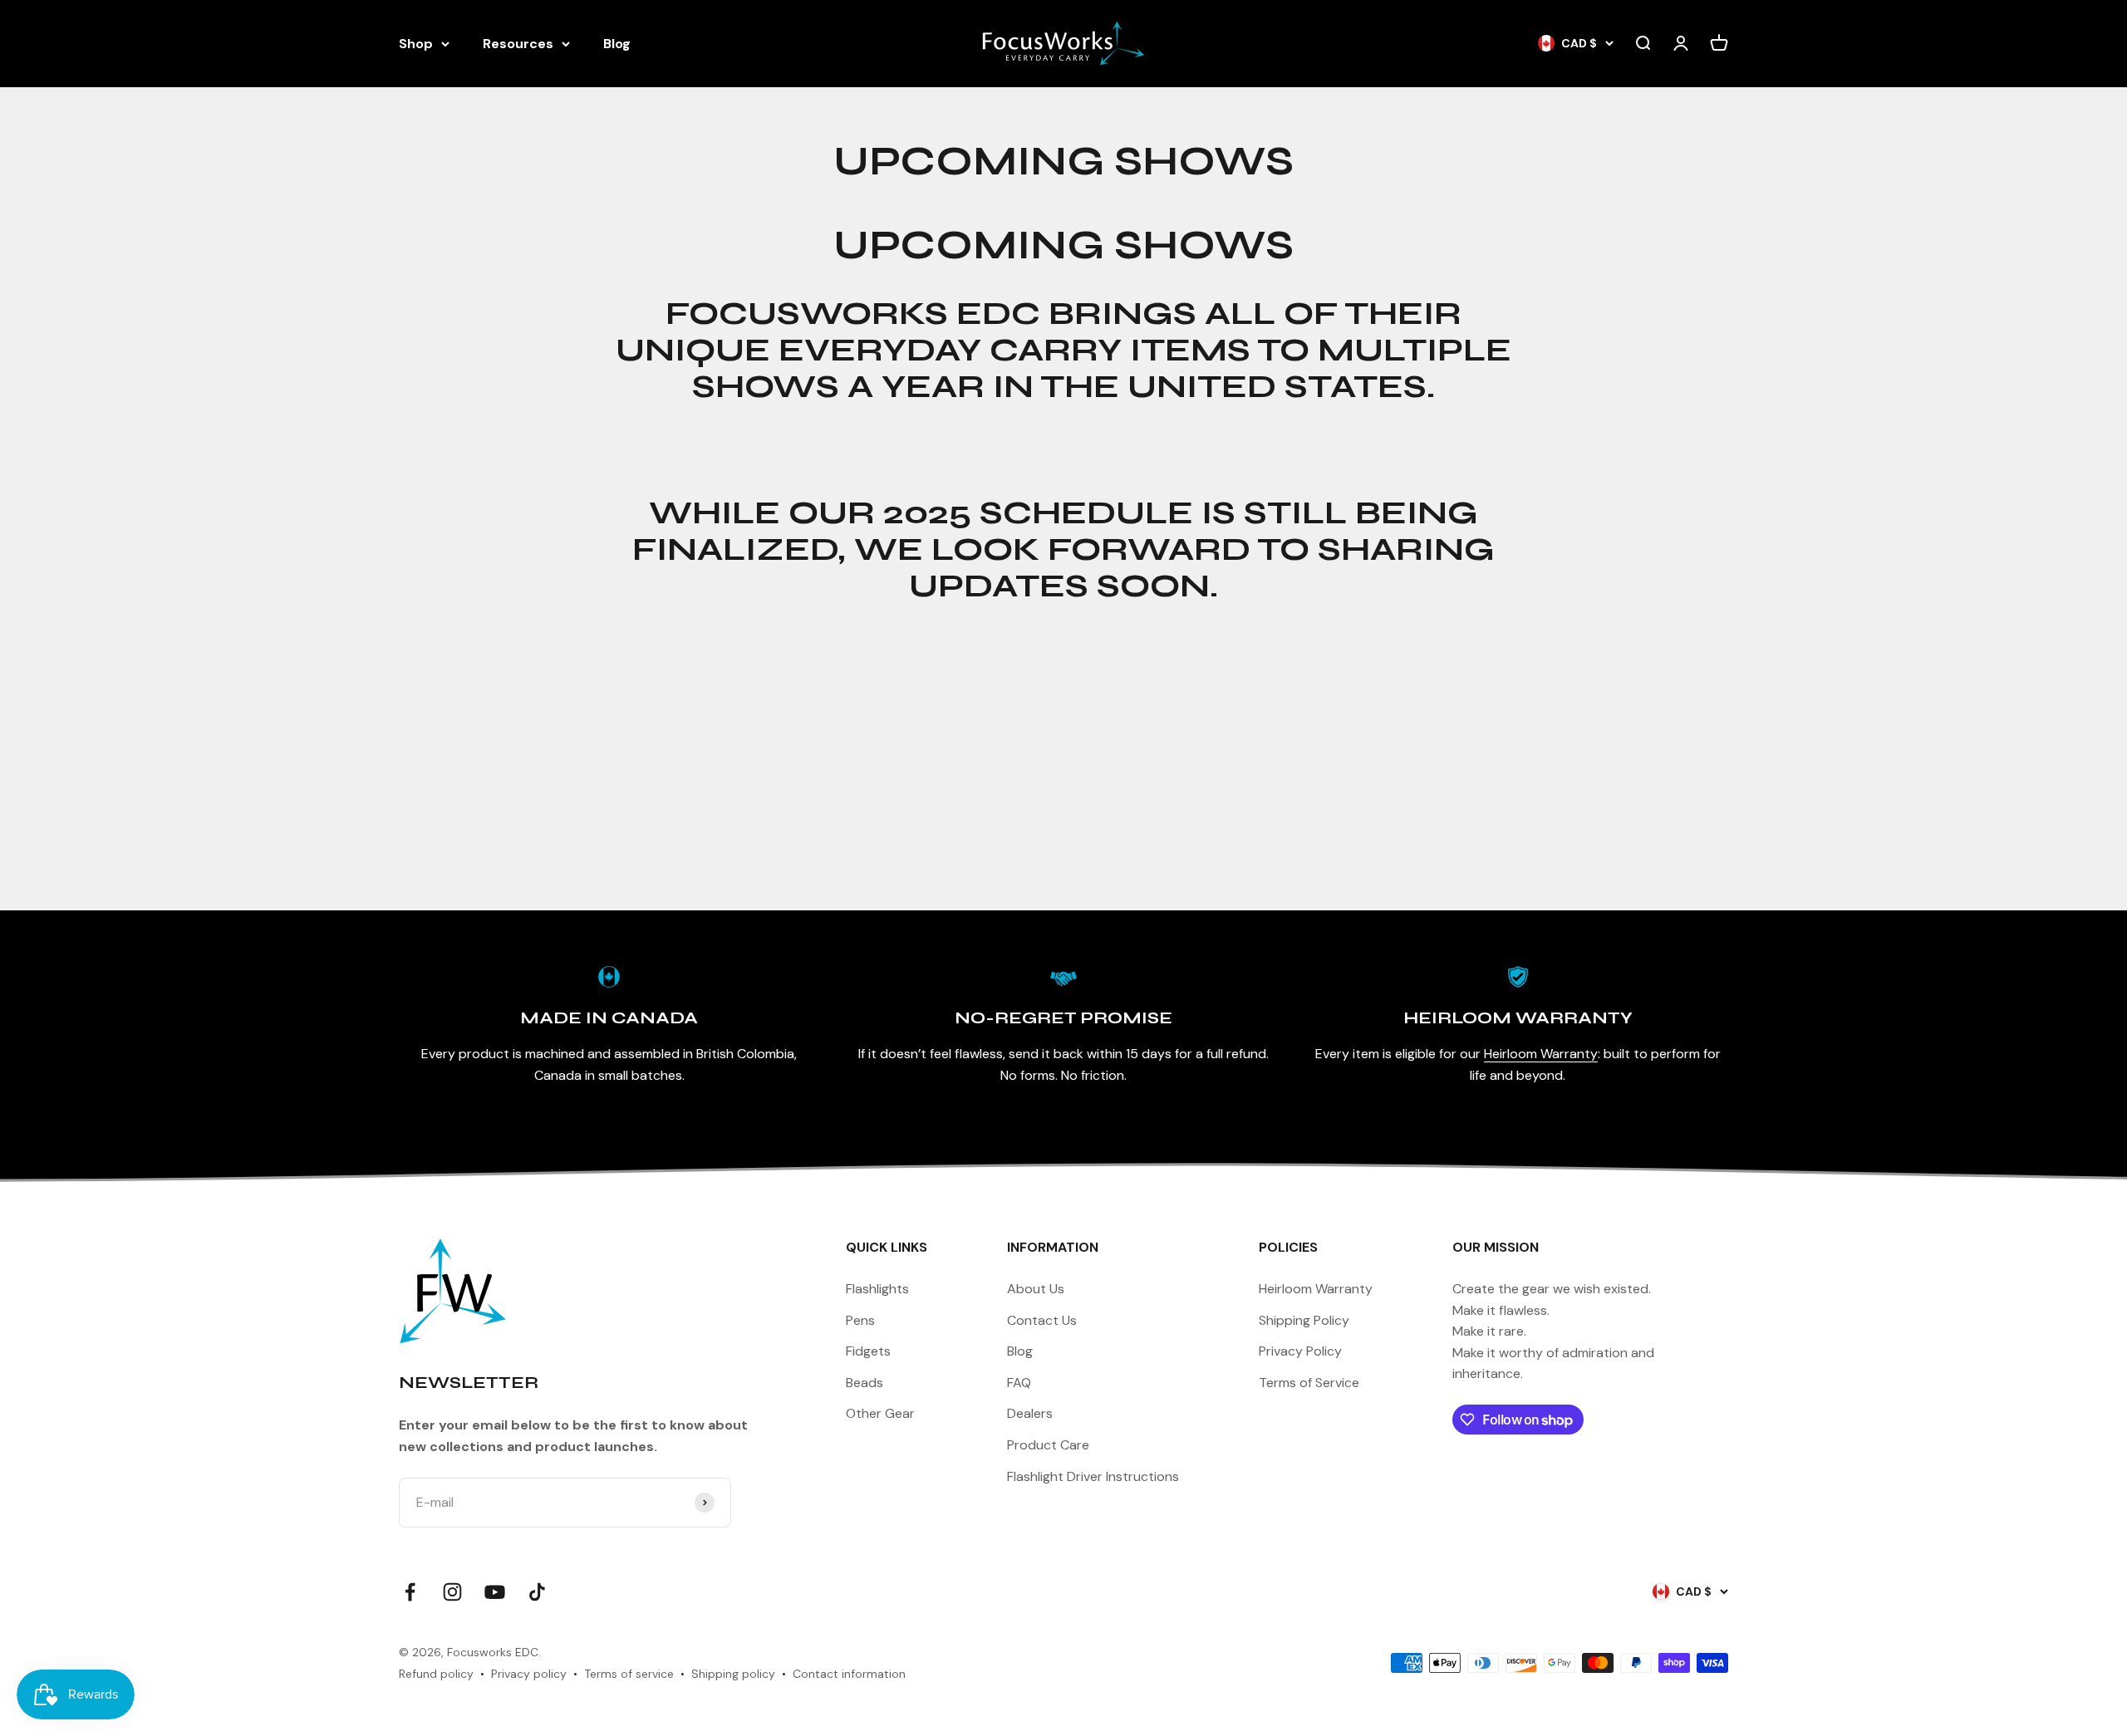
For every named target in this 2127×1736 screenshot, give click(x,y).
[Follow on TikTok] (537, 1592)
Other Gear (880, 1413)
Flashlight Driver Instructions (1093, 1476)
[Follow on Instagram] (452, 1592)
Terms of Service (1309, 1383)
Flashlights (877, 1289)
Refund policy (436, 1674)
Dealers (1030, 1413)
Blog (617, 44)
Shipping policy (733, 1674)
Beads (865, 1383)
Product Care (1048, 1445)
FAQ (1019, 1383)
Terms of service (629, 1674)
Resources (518, 44)
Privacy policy (529, 1674)
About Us (1036, 1289)
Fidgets (868, 1351)
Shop (416, 44)
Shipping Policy (1304, 1320)
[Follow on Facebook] (410, 1592)
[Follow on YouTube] (495, 1592)
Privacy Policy (1300, 1351)
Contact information (849, 1674)
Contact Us (1042, 1320)
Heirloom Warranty (1541, 1054)
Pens (860, 1320)
